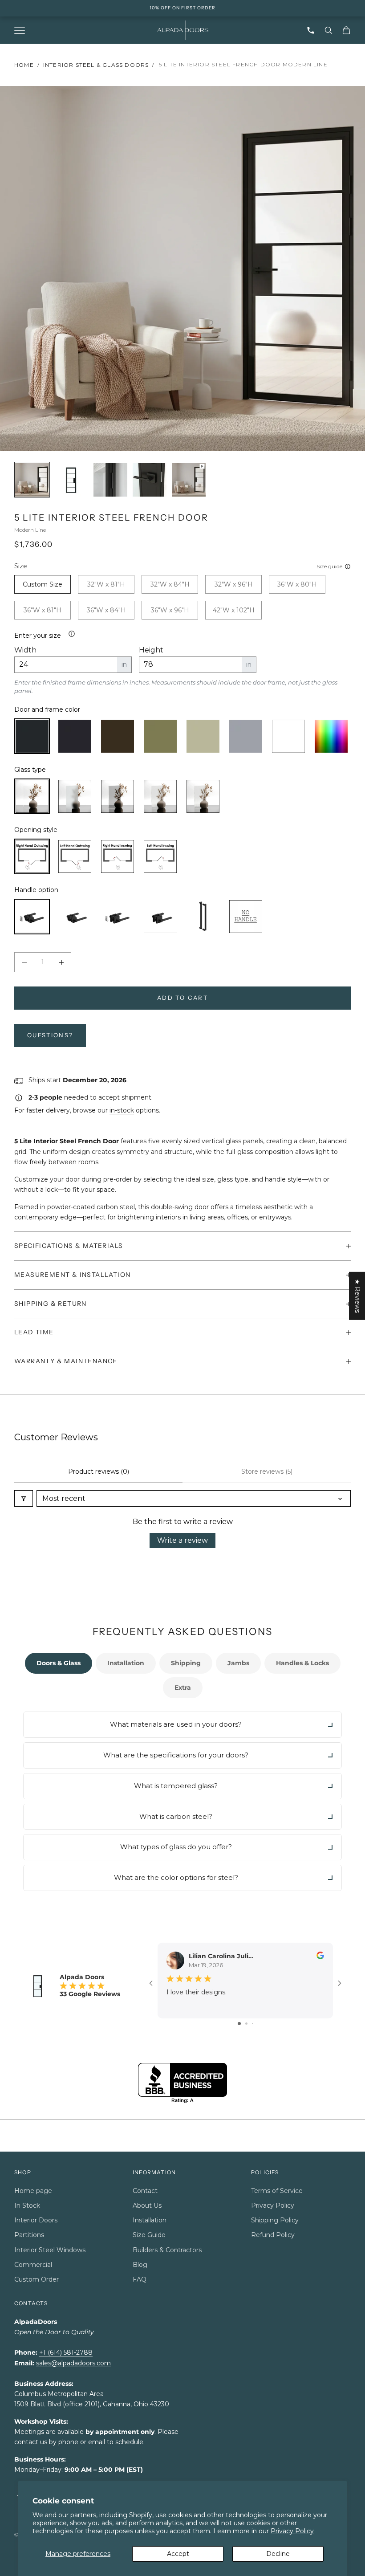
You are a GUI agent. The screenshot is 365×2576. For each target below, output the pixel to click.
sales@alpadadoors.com (73, 2363)
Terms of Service (277, 2191)
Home (24, 65)
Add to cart (182, 998)
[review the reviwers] (320, 1955)
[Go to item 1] (32, 480)
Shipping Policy (275, 2220)
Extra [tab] (183, 1687)
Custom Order (36, 2279)
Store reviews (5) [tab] (267, 1471)
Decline (278, 2554)
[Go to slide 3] (253, 2024)
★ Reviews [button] (357, 1296)
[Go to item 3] (110, 480)
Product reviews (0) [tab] (99, 1471)
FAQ (140, 2279)
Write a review (182, 1540)
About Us (147, 2205)
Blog (140, 2265)
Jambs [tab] (238, 1663)
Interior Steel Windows (50, 2250)
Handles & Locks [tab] (302, 1663)
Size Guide (149, 2235)
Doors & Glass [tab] (59, 1663)
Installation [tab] (126, 1663)
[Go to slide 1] (239, 2024)
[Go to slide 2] (246, 2024)
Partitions (29, 2235)
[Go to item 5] (189, 480)
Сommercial (33, 2265)
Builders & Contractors (167, 2250)
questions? (50, 1035)
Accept (178, 2554)
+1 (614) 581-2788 (66, 2352)
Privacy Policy (292, 2531)
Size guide (329, 566)
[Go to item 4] (150, 480)
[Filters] (24, 1498)
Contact (145, 2191)
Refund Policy (273, 2235)
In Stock (27, 2205)
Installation (150, 2220)
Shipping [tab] (186, 1663)
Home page (33, 2191)
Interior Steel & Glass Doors (96, 65)
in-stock (122, 1110)
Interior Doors (36, 2220)
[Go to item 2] (71, 480)
